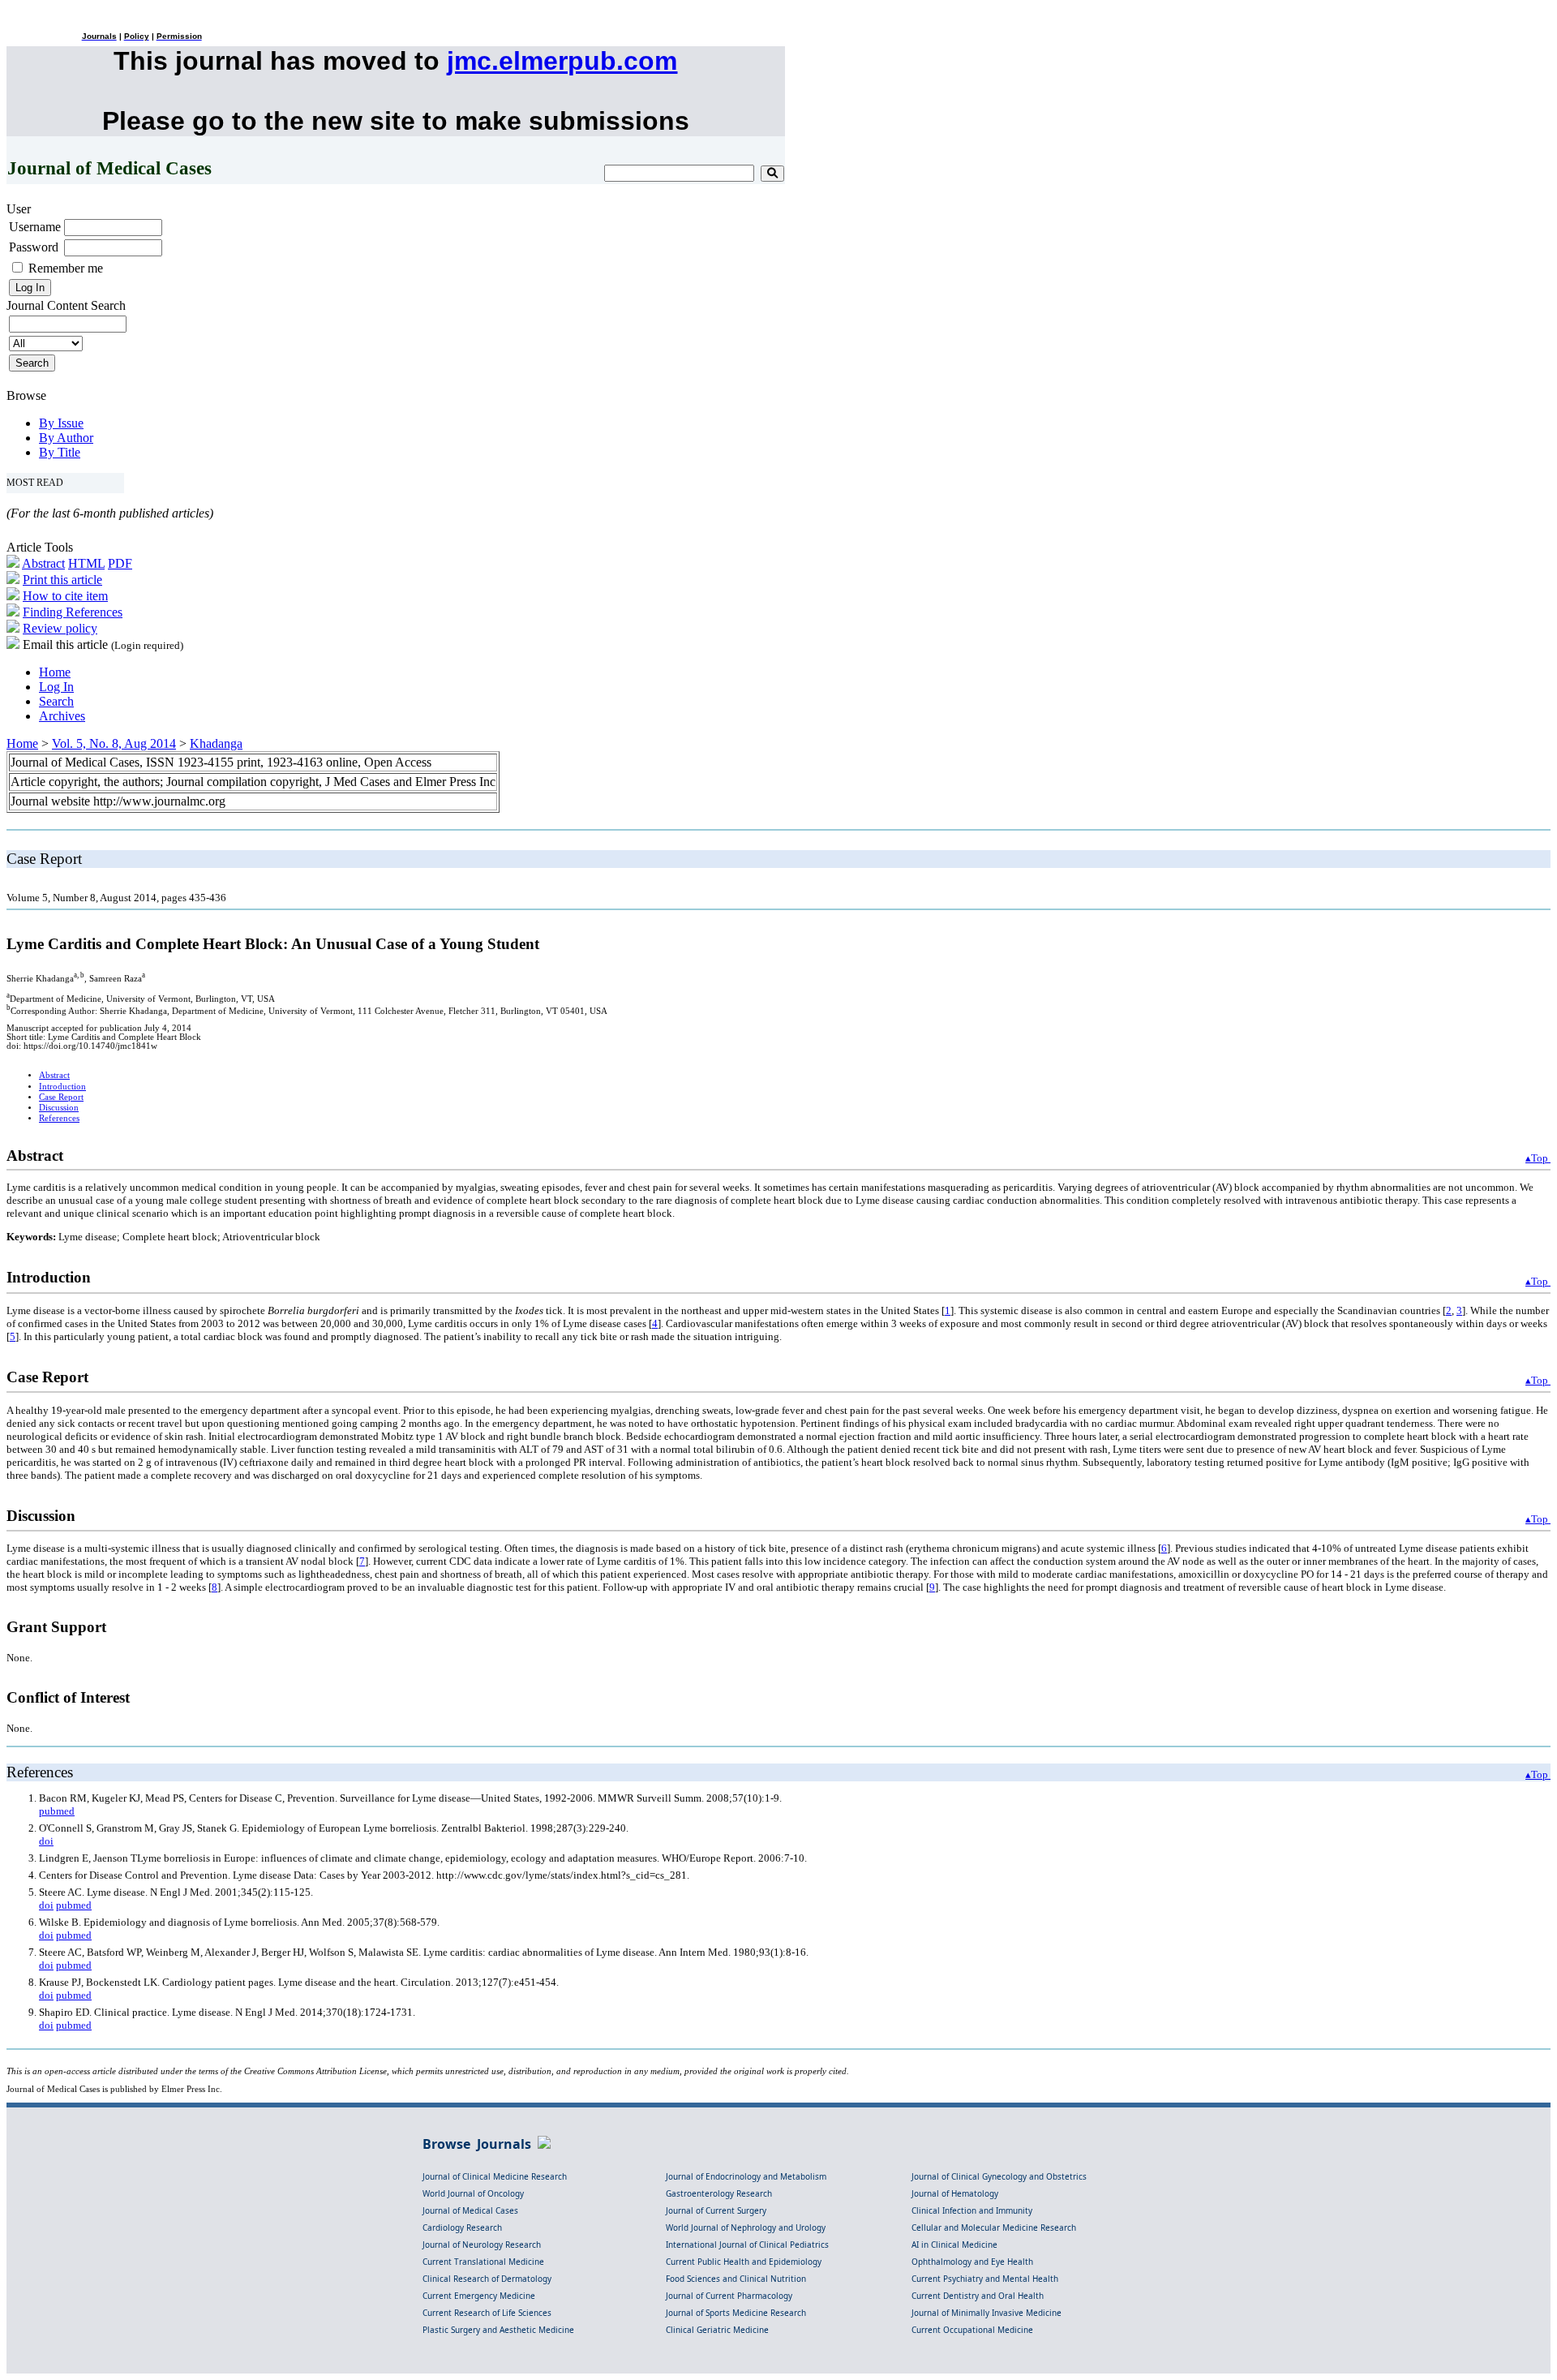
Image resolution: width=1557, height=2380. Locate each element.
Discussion (59, 1108)
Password (34, 247)
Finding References (73, 612)
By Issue (61, 423)
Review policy (60, 628)
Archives (62, 716)
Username (35, 227)
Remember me (66, 268)
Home (55, 672)
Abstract (43, 563)
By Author (66, 438)
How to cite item (65, 596)
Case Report (61, 1097)
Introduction (62, 1087)
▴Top (1538, 1158)
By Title (60, 452)
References (59, 1118)
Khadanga (216, 743)
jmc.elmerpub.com (562, 61)
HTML (86, 563)
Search (56, 701)
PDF (120, 563)
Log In (56, 687)
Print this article (62, 580)
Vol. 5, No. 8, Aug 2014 (114, 743)
